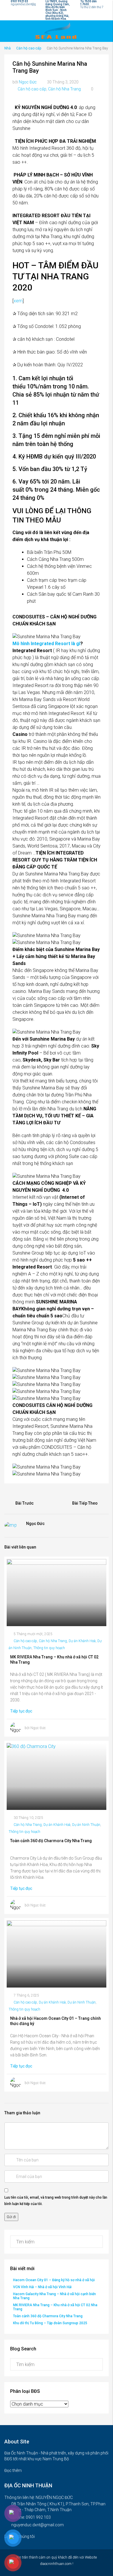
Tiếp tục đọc (22, 1711)
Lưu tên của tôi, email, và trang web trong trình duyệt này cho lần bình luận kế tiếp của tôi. (56, 2201)
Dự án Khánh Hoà (82, 1641)
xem (18, 301)
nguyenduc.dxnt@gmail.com (38, 2525)
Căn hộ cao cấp (29, 48)
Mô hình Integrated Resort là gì (46, 644)
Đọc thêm (13, 2470)
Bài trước (24, 1503)
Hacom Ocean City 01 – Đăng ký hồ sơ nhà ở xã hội (54, 2280)
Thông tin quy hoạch (49, 1648)
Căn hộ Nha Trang (64, 89)
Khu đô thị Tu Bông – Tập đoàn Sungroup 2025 (50, 2323)
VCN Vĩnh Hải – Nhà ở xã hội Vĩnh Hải (42, 2287)
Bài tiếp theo (85, 1503)
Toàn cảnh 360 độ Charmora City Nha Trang (48, 2316)
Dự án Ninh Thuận (86, 1825)
